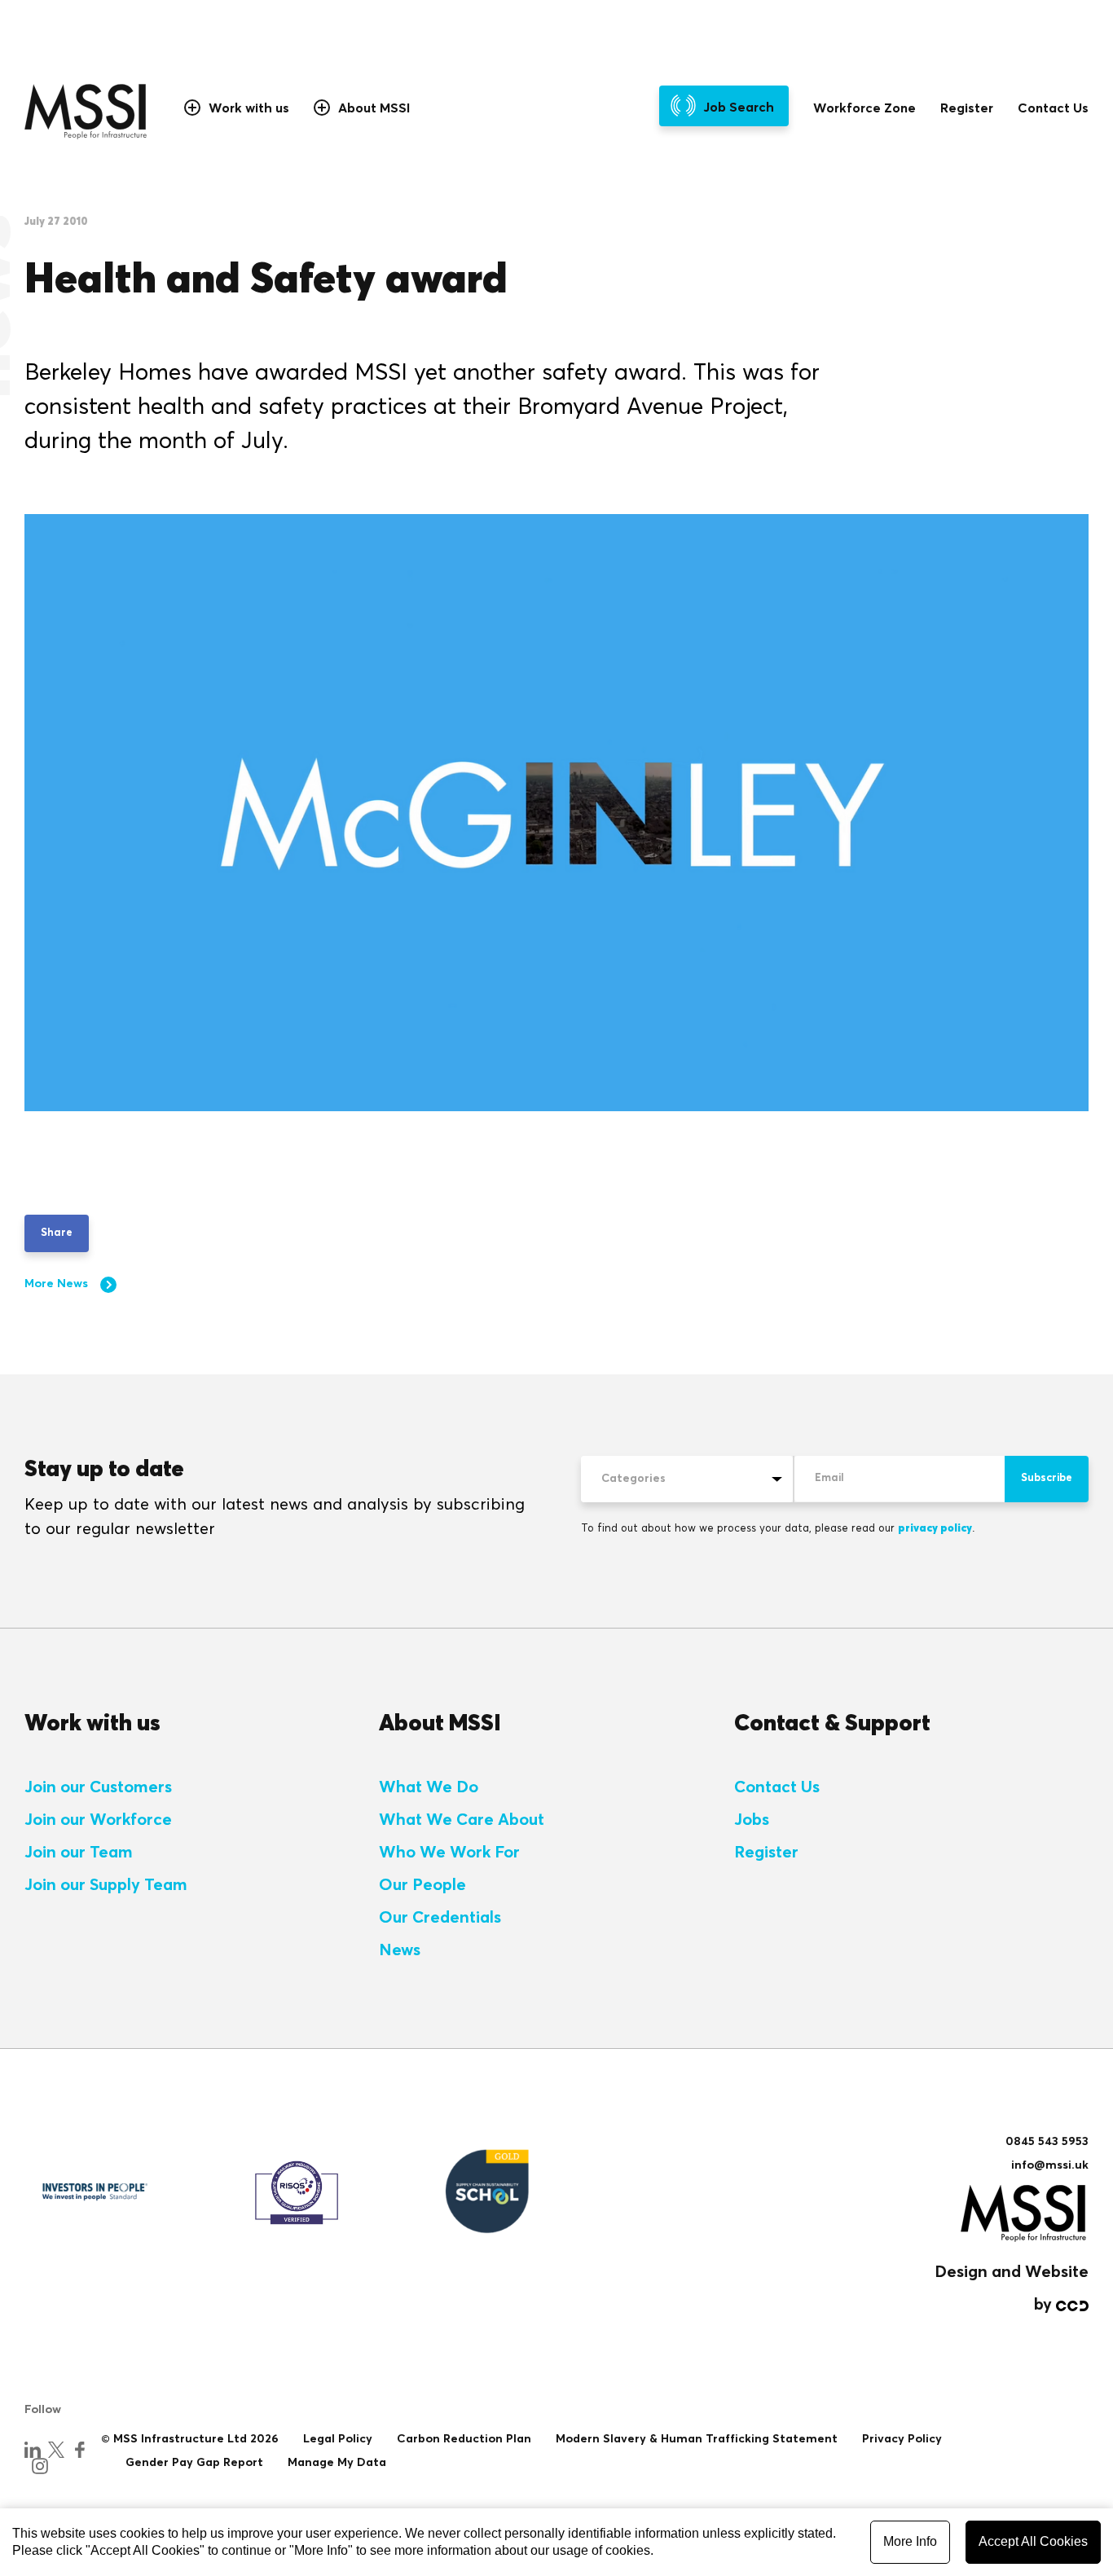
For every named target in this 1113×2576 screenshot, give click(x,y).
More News (56, 1284)
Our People (422, 1885)
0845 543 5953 (1047, 2142)
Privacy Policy (902, 2439)
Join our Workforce (98, 1820)
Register (967, 108)
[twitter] (56, 2450)
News (400, 1950)
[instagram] (40, 2466)
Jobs (752, 1820)
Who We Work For (449, 1853)
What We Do (429, 1787)
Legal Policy (338, 2439)
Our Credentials (440, 1918)
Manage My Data (337, 2463)
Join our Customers (98, 1787)
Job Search (739, 108)
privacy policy (935, 1529)
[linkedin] (33, 2450)
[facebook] (80, 2450)
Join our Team (79, 1853)
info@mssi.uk (1050, 2165)
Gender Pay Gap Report (194, 2463)
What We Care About (462, 1820)
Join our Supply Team (106, 1885)
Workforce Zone (864, 108)
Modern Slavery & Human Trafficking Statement (697, 2439)
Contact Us (1053, 108)
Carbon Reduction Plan (464, 2439)
